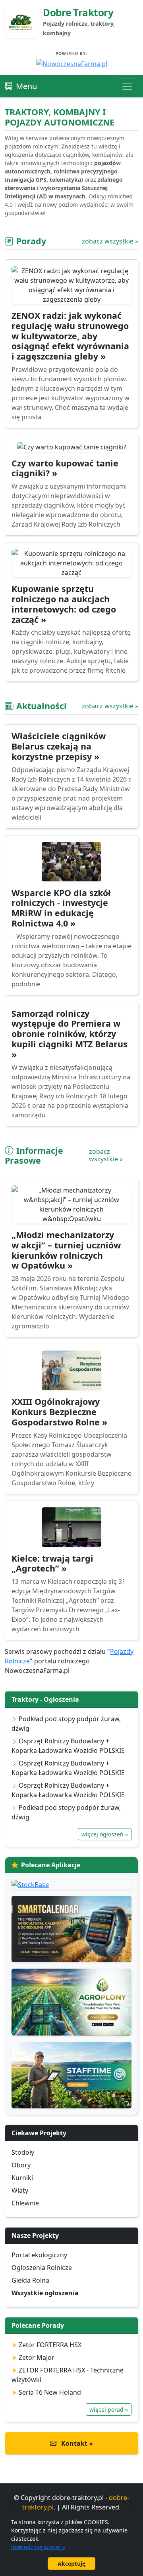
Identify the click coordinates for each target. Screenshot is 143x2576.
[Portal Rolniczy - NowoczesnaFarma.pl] (72, 63)
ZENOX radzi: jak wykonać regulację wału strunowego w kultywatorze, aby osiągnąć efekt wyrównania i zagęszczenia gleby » (70, 336)
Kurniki (22, 2178)
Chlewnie (25, 2203)
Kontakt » (76, 2443)
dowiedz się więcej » (38, 2547)
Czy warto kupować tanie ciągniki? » (65, 468)
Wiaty (20, 2190)
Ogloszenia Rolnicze (42, 2268)
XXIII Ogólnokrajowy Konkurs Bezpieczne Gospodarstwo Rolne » (59, 1412)
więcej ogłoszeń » (105, 1834)
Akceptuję (71, 2564)
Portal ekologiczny (39, 2255)
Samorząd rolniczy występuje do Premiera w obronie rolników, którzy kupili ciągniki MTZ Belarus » (70, 1034)
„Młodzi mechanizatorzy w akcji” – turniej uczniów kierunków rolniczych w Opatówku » (66, 1250)
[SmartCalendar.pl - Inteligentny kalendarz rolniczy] (71, 1929)
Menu (26, 86)
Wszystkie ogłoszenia (45, 2293)
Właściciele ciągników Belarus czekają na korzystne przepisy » (59, 746)
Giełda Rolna (30, 2280)
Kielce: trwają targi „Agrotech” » (52, 1563)
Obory (21, 2165)
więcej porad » (109, 2410)
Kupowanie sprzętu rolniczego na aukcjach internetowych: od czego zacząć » (64, 604)
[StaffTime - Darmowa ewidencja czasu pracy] (71, 2075)
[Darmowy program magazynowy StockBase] (71, 1884)
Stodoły (23, 2152)
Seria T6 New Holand (50, 2392)
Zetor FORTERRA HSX (50, 2345)
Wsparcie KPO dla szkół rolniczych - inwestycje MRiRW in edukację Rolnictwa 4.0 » (61, 908)
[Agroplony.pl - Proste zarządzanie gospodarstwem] (71, 2002)
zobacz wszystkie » (110, 241)
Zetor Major (37, 2357)
